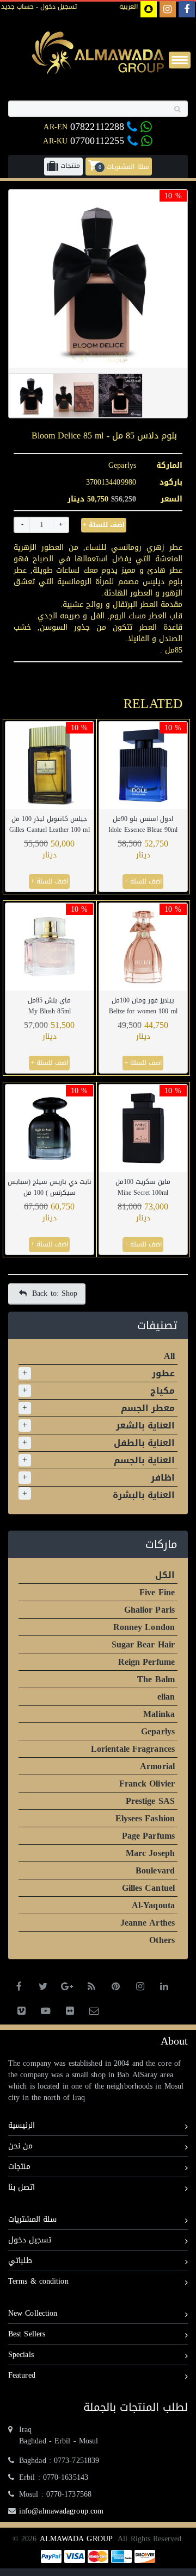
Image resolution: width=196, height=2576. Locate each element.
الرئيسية (22, 2125)
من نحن (20, 2146)
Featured (22, 2375)
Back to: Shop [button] (55, 1293)
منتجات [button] (69, 166)
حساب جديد (17, 7)
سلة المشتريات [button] (124, 166)
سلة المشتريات (32, 2219)
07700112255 (99, 141)
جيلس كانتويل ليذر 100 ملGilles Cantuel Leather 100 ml (50, 824)
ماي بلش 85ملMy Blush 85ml (49, 1006)
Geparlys (122, 465)
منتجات (19, 2167)
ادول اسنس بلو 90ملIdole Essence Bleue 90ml (143, 824)
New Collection (33, 2313)
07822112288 (97, 127)
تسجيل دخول (57, 7)
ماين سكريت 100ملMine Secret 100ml (143, 1187)
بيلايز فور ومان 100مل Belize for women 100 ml (143, 1006)
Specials (21, 2355)
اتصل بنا (22, 2187)
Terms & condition (38, 2281)
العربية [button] (128, 7)
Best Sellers (27, 2334)
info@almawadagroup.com (61, 2511)
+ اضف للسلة (104, 525)
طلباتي (20, 2261)
